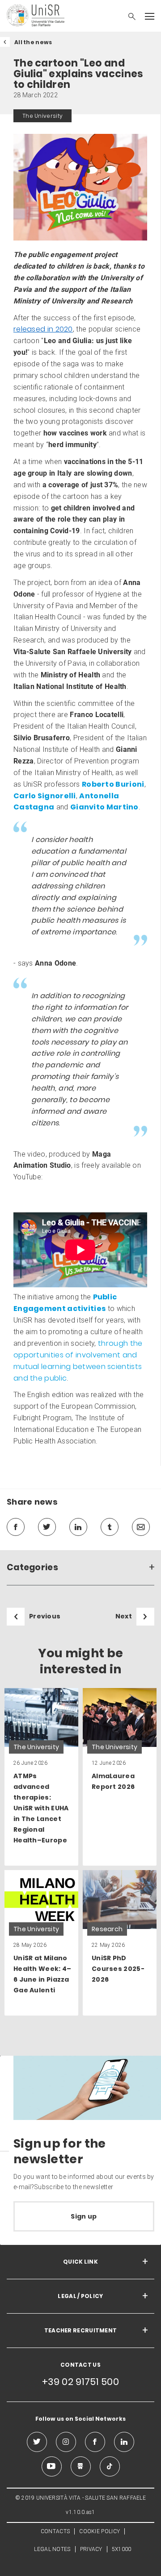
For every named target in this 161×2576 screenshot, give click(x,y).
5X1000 (122, 2549)
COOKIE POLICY (100, 2531)
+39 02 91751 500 (80, 2382)
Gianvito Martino (104, 807)
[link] (41, 1777)
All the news (33, 42)
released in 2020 (43, 329)
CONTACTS (55, 2531)
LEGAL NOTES (52, 2549)
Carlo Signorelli (45, 796)
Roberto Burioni (113, 784)
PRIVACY (91, 2549)
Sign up (84, 2216)
